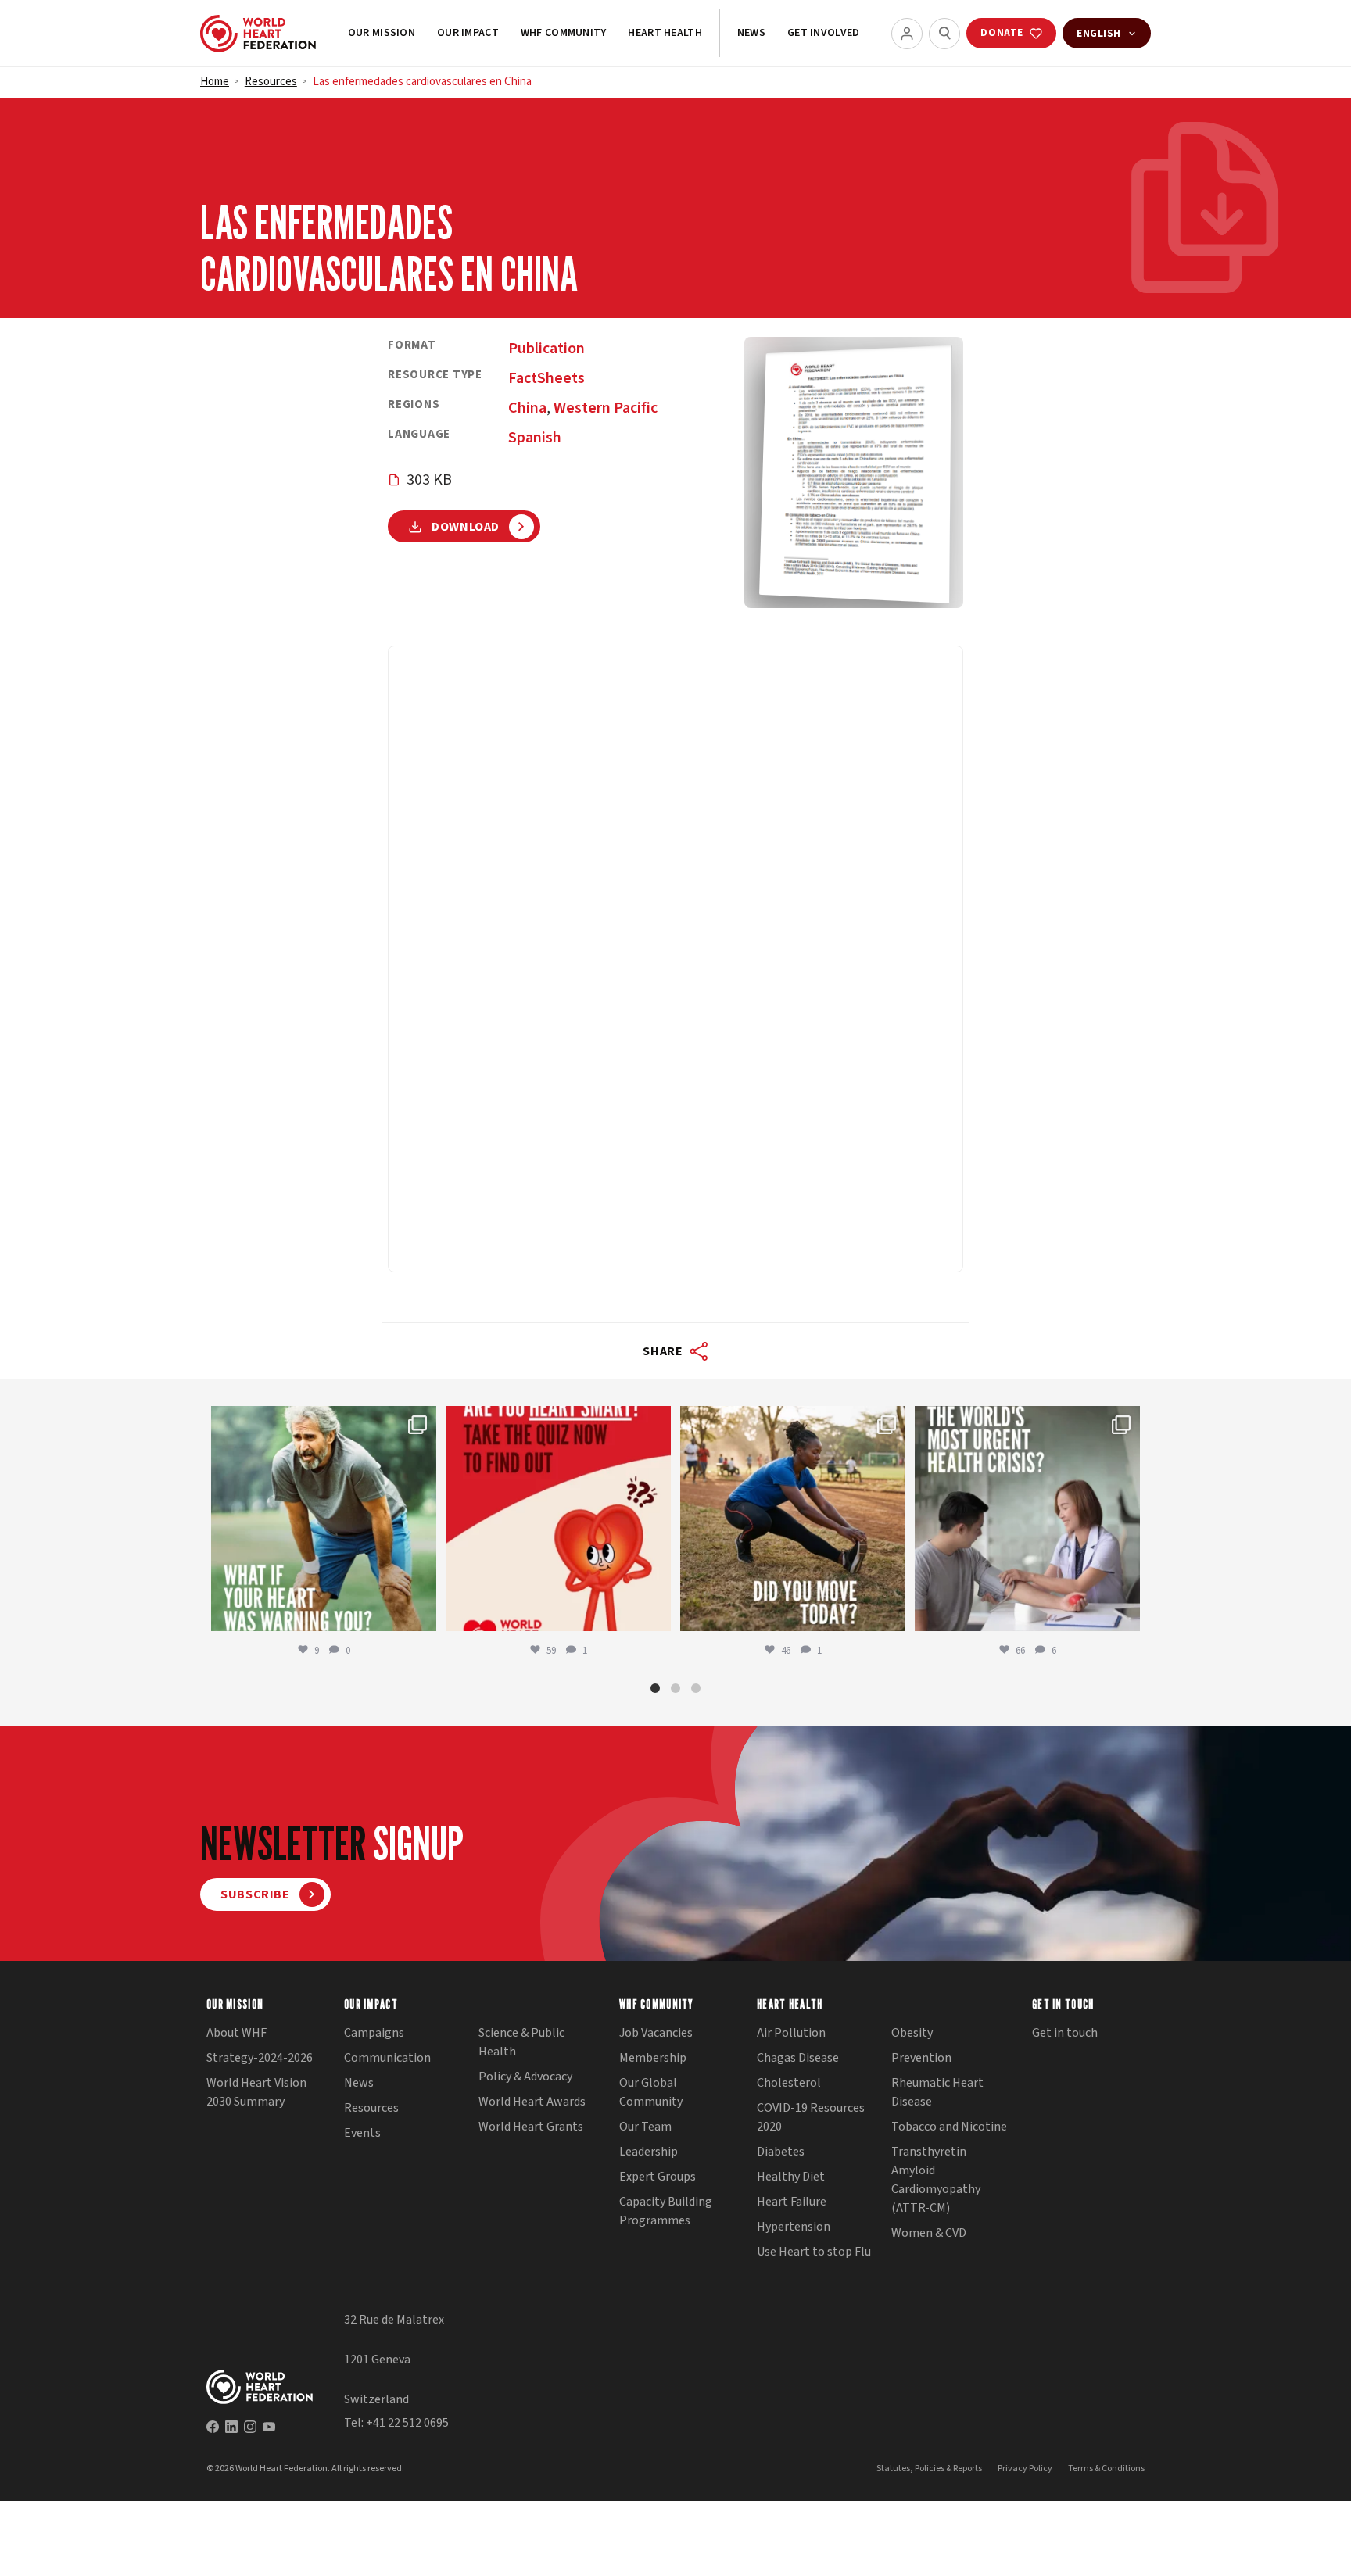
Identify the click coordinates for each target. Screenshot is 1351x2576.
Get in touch (1065, 2033)
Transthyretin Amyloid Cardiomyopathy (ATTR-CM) (936, 2180)
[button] (655, 1688)
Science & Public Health (521, 2042)
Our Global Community (651, 2092)
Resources (271, 82)
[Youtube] (269, 2427)
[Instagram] (250, 2427)
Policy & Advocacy (525, 2077)
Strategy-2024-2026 (260, 2058)
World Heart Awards (532, 2102)
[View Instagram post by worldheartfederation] (421, 1612)
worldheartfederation (321, 1421)
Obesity (912, 2033)
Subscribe (255, 1894)
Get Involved (823, 33)
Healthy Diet (791, 2177)
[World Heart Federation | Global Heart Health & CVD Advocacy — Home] (258, 34)
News (751, 33)
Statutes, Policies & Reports (929, 2469)
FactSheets (546, 378)
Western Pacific (606, 408)
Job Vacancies (656, 2033)
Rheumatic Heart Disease (937, 2092)
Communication (387, 2058)
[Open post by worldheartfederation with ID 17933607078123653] (558, 1519)
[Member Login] (907, 34)
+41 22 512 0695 (407, 2423)
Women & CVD (929, 2233)
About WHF (237, 2033)
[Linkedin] (231, 2427)
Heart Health (665, 33)
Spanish (535, 438)
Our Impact (468, 33)
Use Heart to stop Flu (814, 2252)
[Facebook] (213, 2427)
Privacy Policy (1025, 2469)
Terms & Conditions (1106, 2469)
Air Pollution (791, 2033)
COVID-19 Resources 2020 (811, 2117)
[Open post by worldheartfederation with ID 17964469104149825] (1027, 1519)
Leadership (649, 2152)
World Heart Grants (531, 2127)
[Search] (944, 34)
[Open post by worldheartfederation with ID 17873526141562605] (793, 1519)
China (527, 408)
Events (362, 2133)
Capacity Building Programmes (666, 2211)
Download (466, 527)
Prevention (921, 2058)
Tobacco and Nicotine (949, 2127)
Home (215, 82)
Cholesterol (789, 2083)
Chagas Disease (798, 2058)
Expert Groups (658, 2177)
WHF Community (564, 33)
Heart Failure (792, 2202)
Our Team (645, 2127)
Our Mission (382, 33)
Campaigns (374, 2033)
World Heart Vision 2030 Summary (256, 2092)
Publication (546, 349)
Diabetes (781, 2152)
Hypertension (794, 2227)
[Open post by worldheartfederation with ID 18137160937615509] (324, 1519)
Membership (653, 2058)
